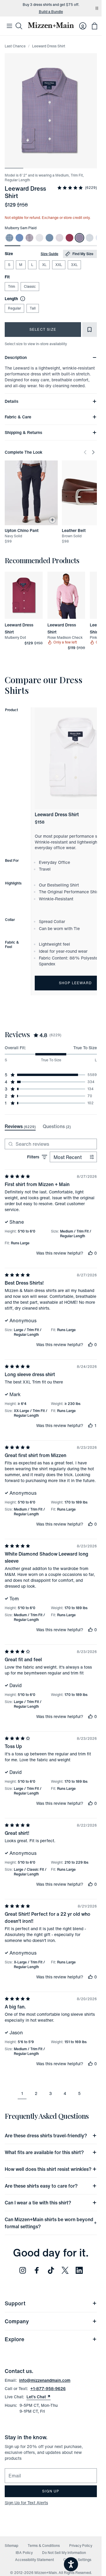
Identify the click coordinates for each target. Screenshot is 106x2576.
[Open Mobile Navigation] (9, 26)
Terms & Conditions (44, 2546)
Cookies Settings (77, 2560)
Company (17, 2321)
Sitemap (11, 2546)
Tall (33, 308)
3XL (74, 265)
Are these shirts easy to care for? (41, 2186)
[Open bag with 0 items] (95, 26)
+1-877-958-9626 (48, 2388)
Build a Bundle (51, 12)
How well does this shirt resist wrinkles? (48, 2169)
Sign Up (51, 2491)
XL (44, 265)
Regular (14, 308)
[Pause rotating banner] (97, 8)
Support (15, 2303)
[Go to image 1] (14, 165)
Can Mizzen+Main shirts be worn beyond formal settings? (49, 2223)
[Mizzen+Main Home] (51, 25)
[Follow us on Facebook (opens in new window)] (37, 2270)
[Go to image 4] (69, 165)
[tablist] (38, 1127)
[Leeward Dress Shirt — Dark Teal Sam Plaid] (49, 238)
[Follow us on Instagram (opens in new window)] (23, 2270)
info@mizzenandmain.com (45, 2380)
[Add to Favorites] (90, 330)
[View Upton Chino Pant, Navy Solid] (31, 493)
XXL (59, 265)
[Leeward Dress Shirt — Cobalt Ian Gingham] (19, 238)
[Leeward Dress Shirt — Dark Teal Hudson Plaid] (9, 238)
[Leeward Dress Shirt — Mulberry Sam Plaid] (79, 238)
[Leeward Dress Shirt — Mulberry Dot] (69, 238)
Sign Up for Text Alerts (26, 2503)
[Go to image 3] (51, 165)
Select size (43, 329)
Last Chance (15, 46)
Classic (30, 286)
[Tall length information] (21, 299)
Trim (11, 286)
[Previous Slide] (85, 452)
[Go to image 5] (88, 165)
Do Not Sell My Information (64, 2553)
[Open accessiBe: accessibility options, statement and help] (71, 2564)
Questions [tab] (57, 1126)
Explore (14, 2339)
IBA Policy (24, 2553)
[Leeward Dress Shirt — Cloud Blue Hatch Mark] (90, 238)
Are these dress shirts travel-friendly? (46, 2136)
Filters (33, 1157)
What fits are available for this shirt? (44, 2152)
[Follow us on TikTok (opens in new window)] (51, 2270)
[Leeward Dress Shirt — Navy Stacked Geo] (39, 238)
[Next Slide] (93, 452)
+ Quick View (27, 619)
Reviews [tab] (20, 1126)
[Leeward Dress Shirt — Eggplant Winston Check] (29, 238)
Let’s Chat (39, 2397)
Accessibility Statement (34, 2560)
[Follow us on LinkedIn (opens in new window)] (79, 2270)
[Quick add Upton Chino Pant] (52, 520)
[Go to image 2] (33, 165)
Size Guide (49, 254)
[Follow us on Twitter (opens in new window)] (65, 2270)
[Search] (19, 26)
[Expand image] (51, 111)
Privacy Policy (81, 2546)
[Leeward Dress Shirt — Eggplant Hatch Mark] (59, 238)
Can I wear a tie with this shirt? (38, 2203)
